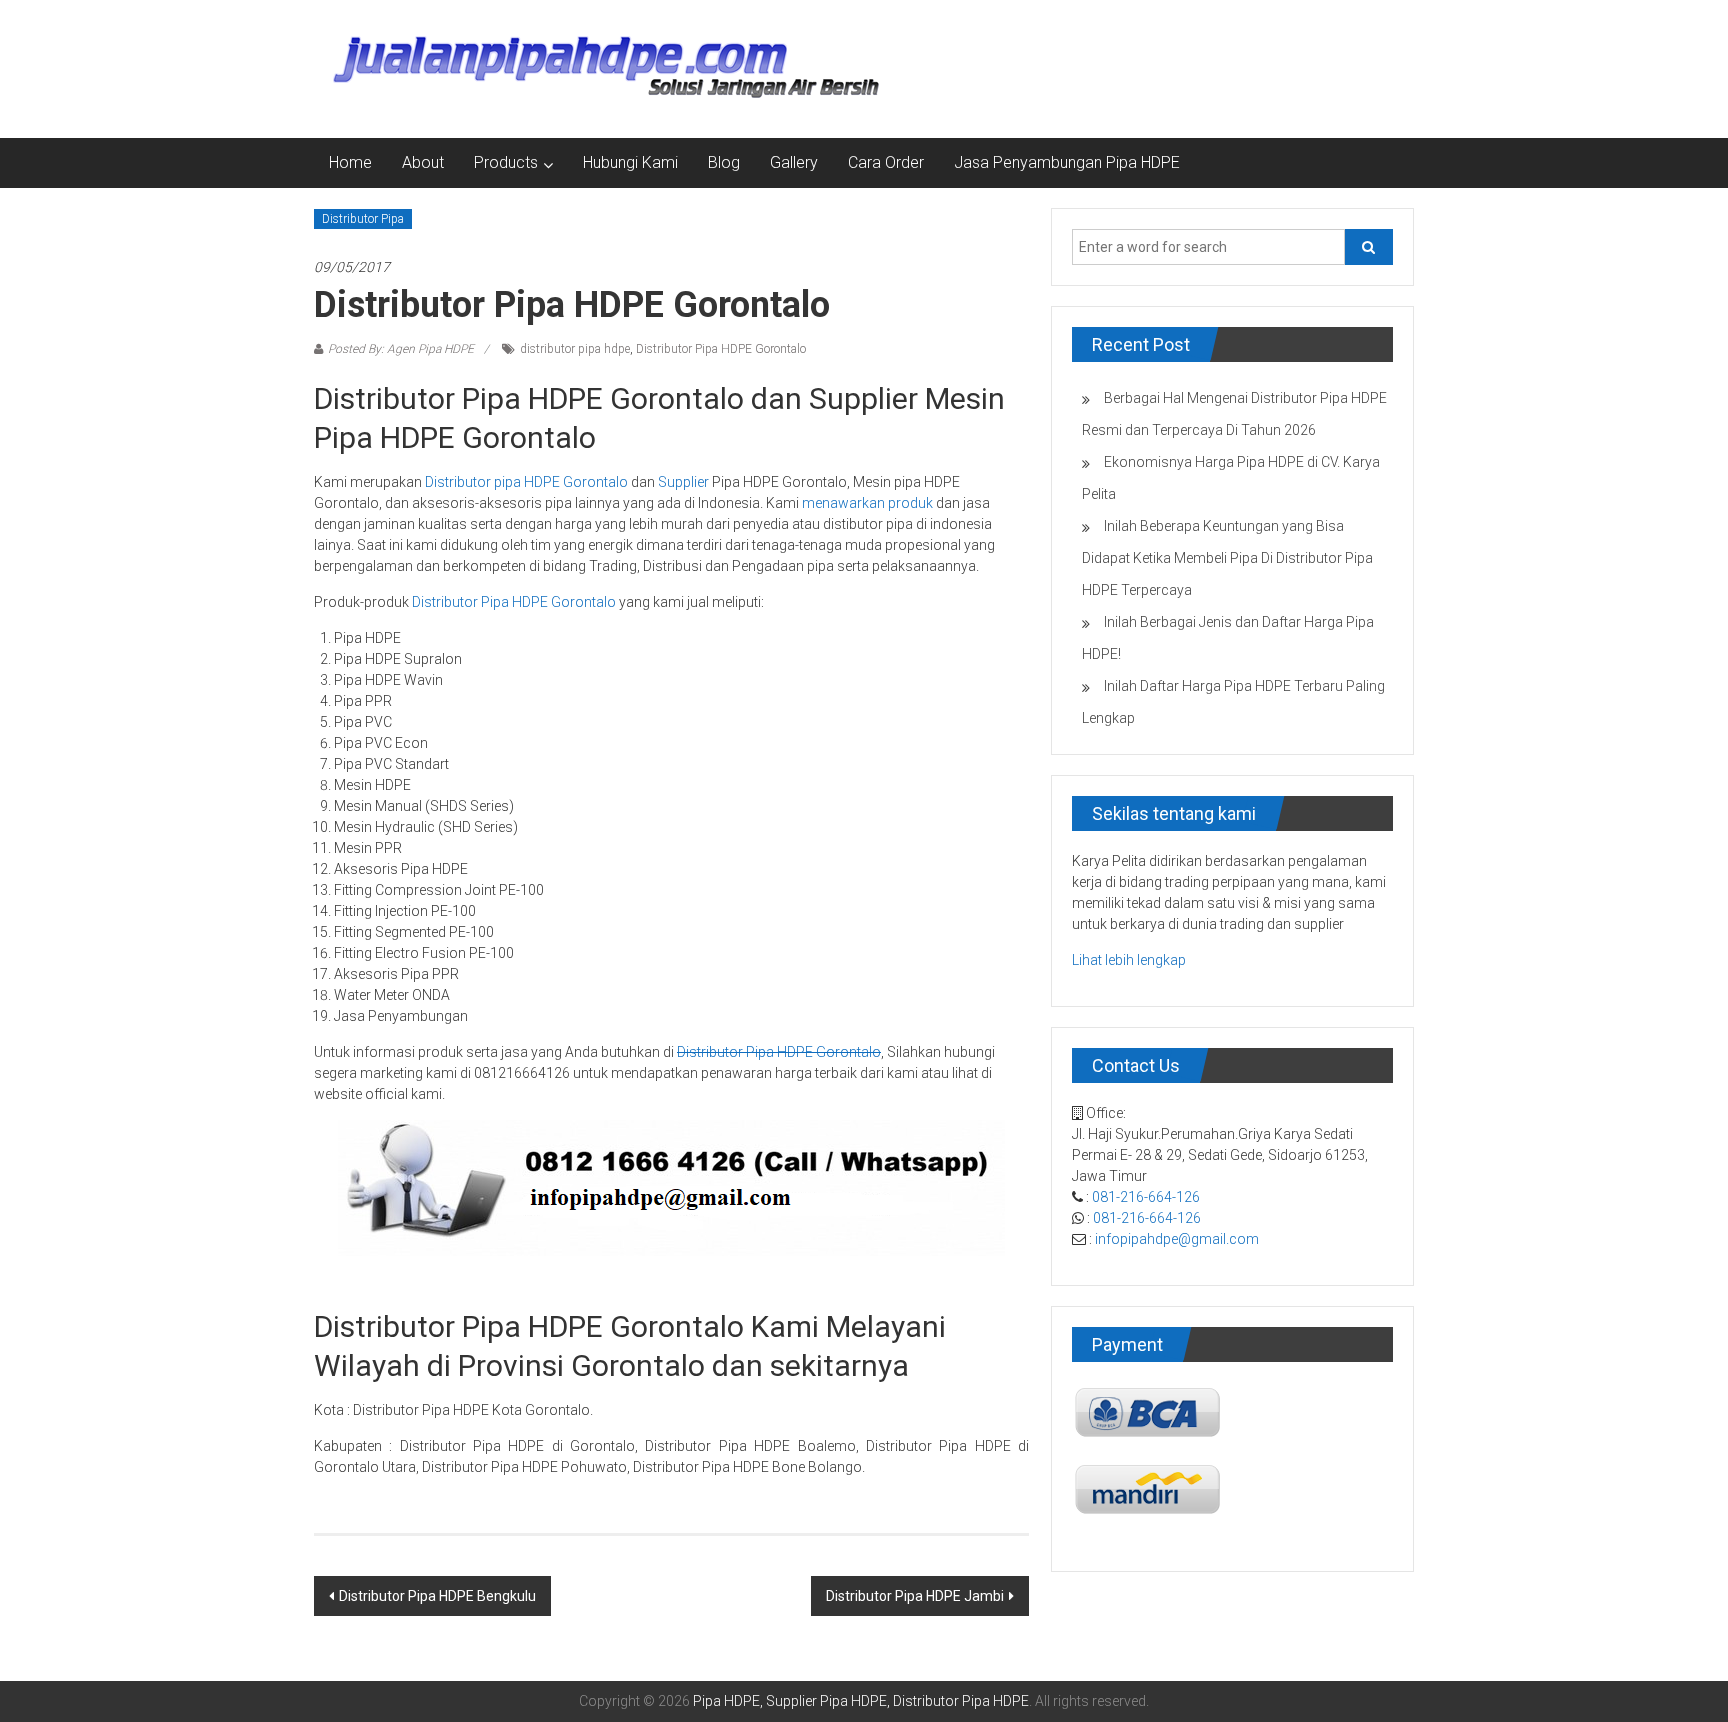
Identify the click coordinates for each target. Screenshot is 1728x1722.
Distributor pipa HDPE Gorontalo (526, 482)
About (423, 162)
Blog (724, 162)
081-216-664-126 (1146, 1197)
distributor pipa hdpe (575, 349)
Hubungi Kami (630, 162)
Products (506, 162)
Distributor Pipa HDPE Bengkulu (437, 1596)
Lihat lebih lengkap (1129, 960)
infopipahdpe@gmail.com (1177, 1239)
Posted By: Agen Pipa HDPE (401, 349)
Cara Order (886, 162)
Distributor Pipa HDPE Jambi (915, 1596)
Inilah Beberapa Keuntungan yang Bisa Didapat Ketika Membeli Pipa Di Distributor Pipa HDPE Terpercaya (1227, 558)
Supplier (683, 482)
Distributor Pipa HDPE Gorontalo (721, 349)
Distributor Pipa (363, 219)
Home (350, 162)
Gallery (794, 162)
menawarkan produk (867, 503)
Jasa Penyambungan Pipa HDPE (1067, 162)
